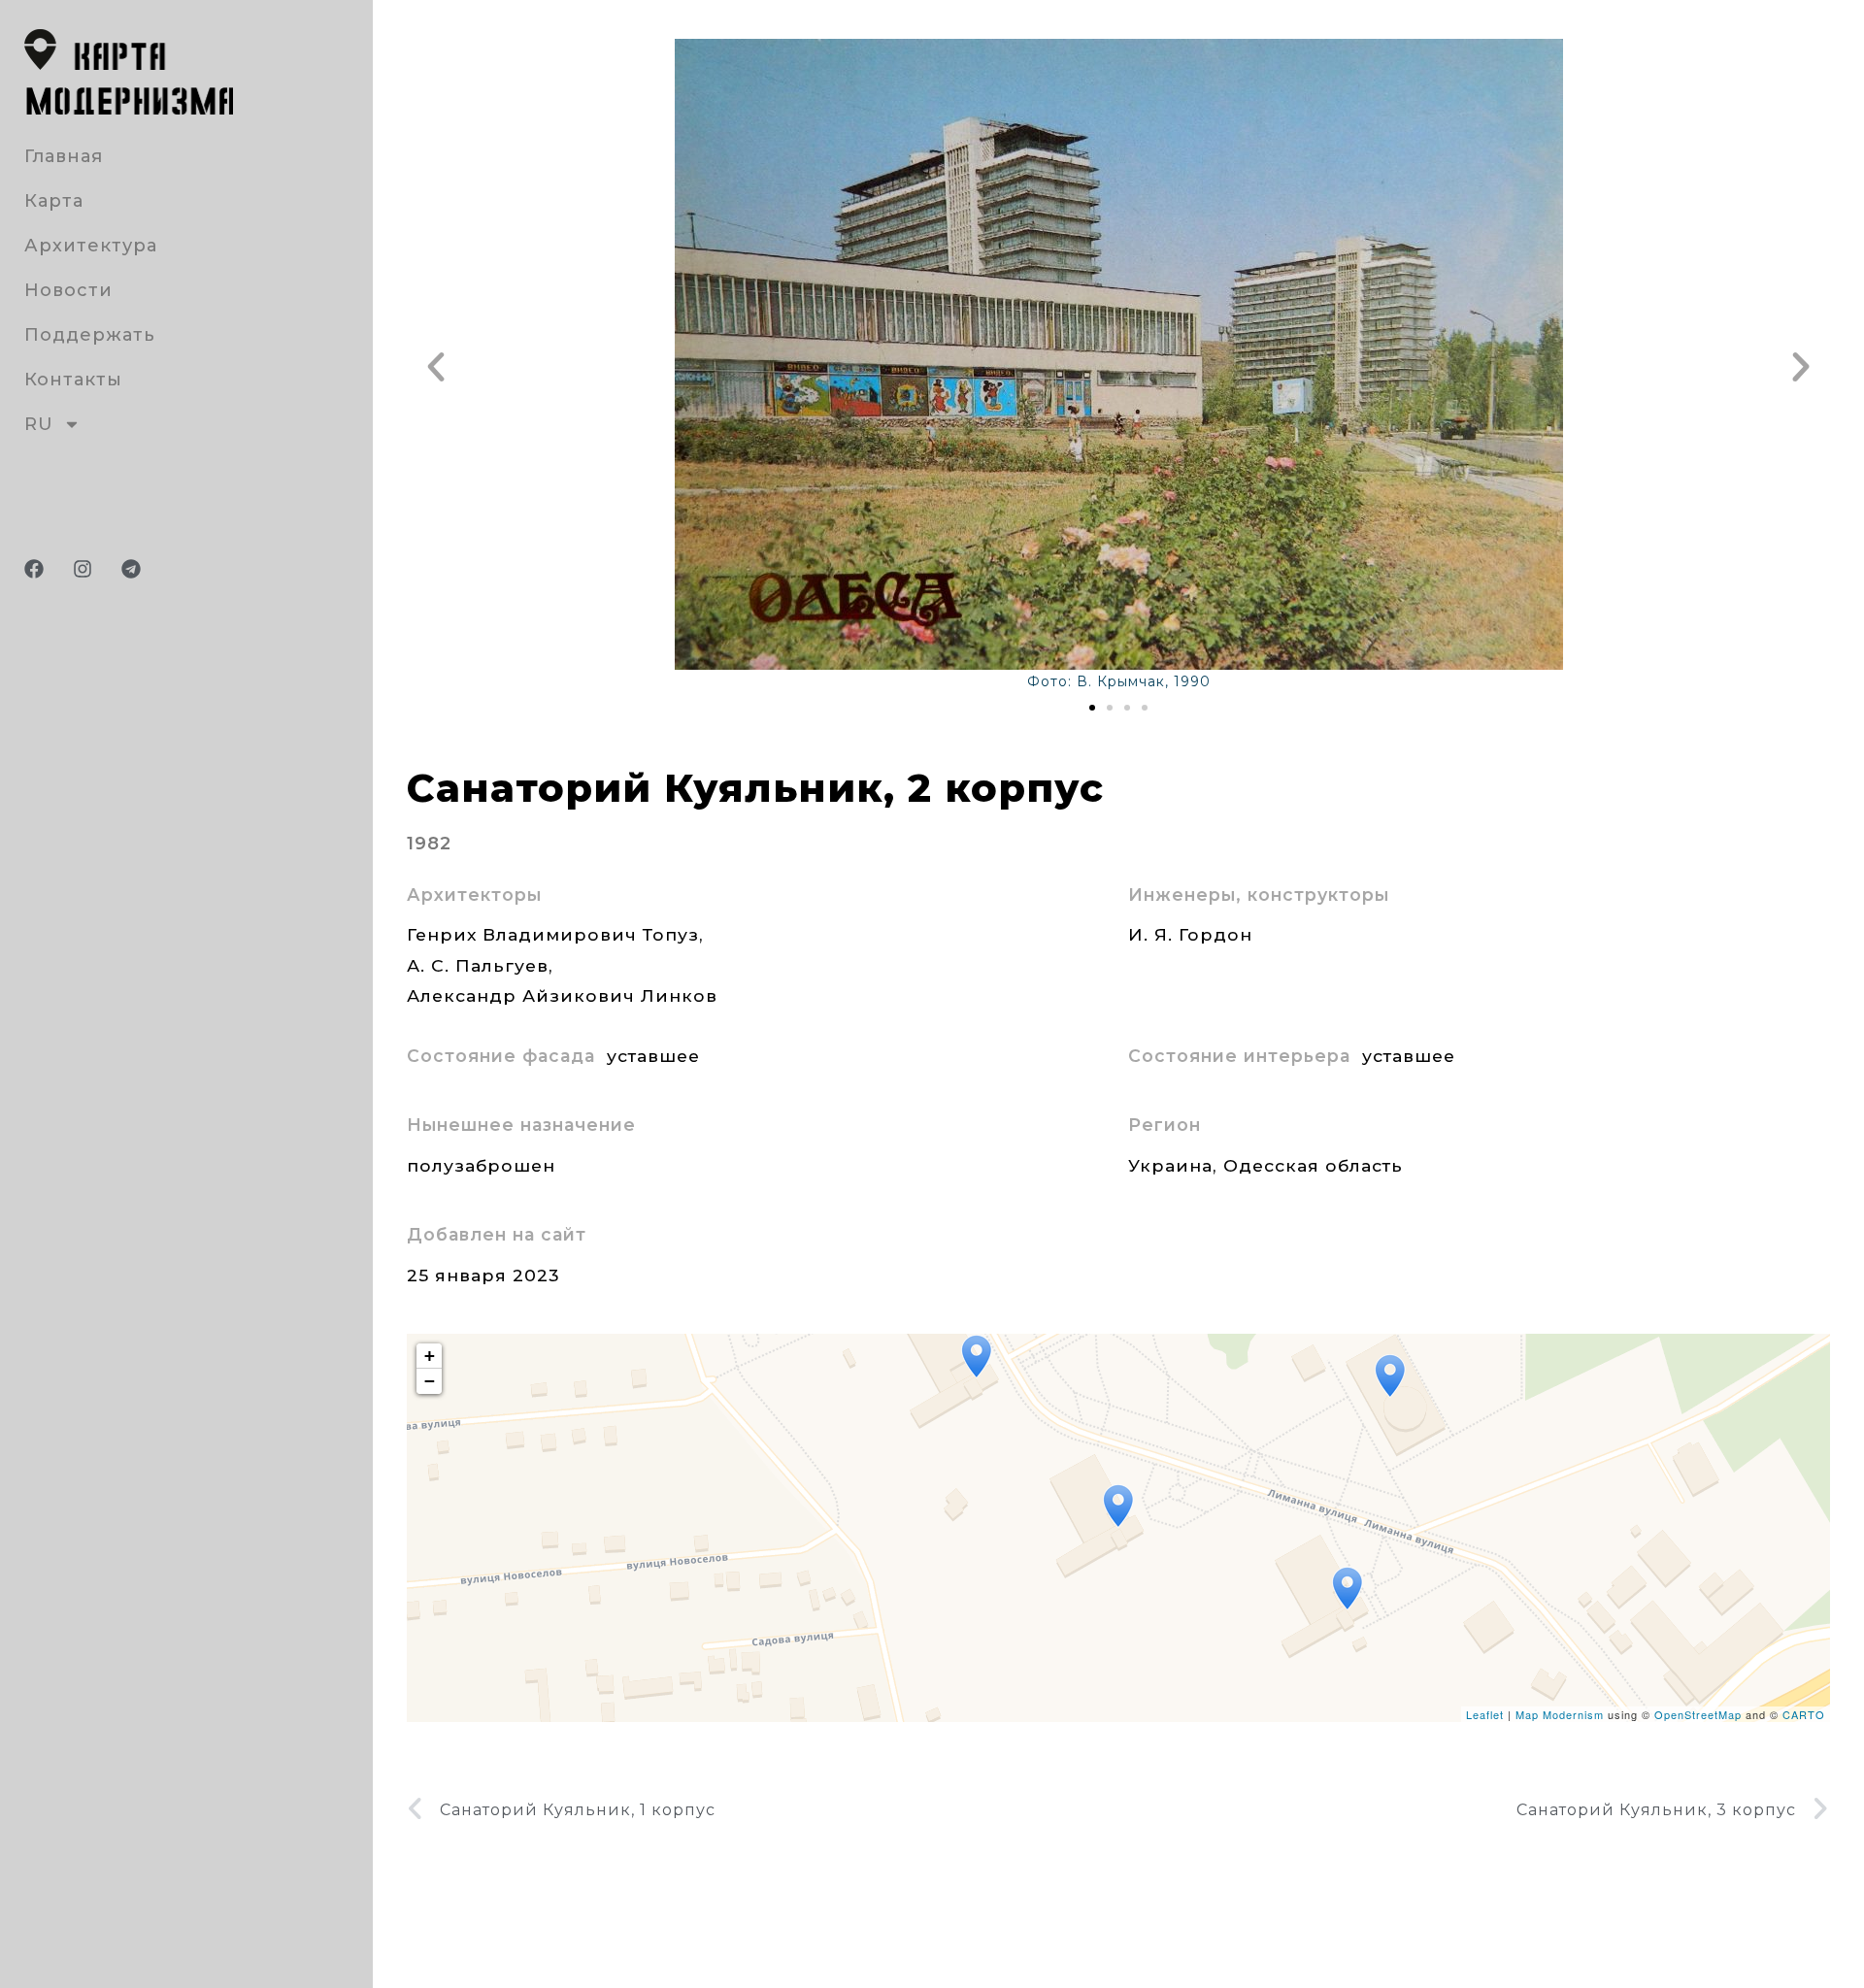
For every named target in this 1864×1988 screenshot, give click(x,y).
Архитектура (91, 246)
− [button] (430, 1381)
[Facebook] (34, 569)
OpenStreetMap (1698, 1714)
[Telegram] (131, 569)
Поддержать (90, 335)
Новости (68, 290)
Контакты (73, 380)
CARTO (1804, 1714)
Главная (64, 156)
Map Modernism (1560, 1714)
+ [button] (430, 1356)
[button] (436, 367)
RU (39, 424)
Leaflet (1485, 1714)
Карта (54, 201)
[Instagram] (83, 569)
